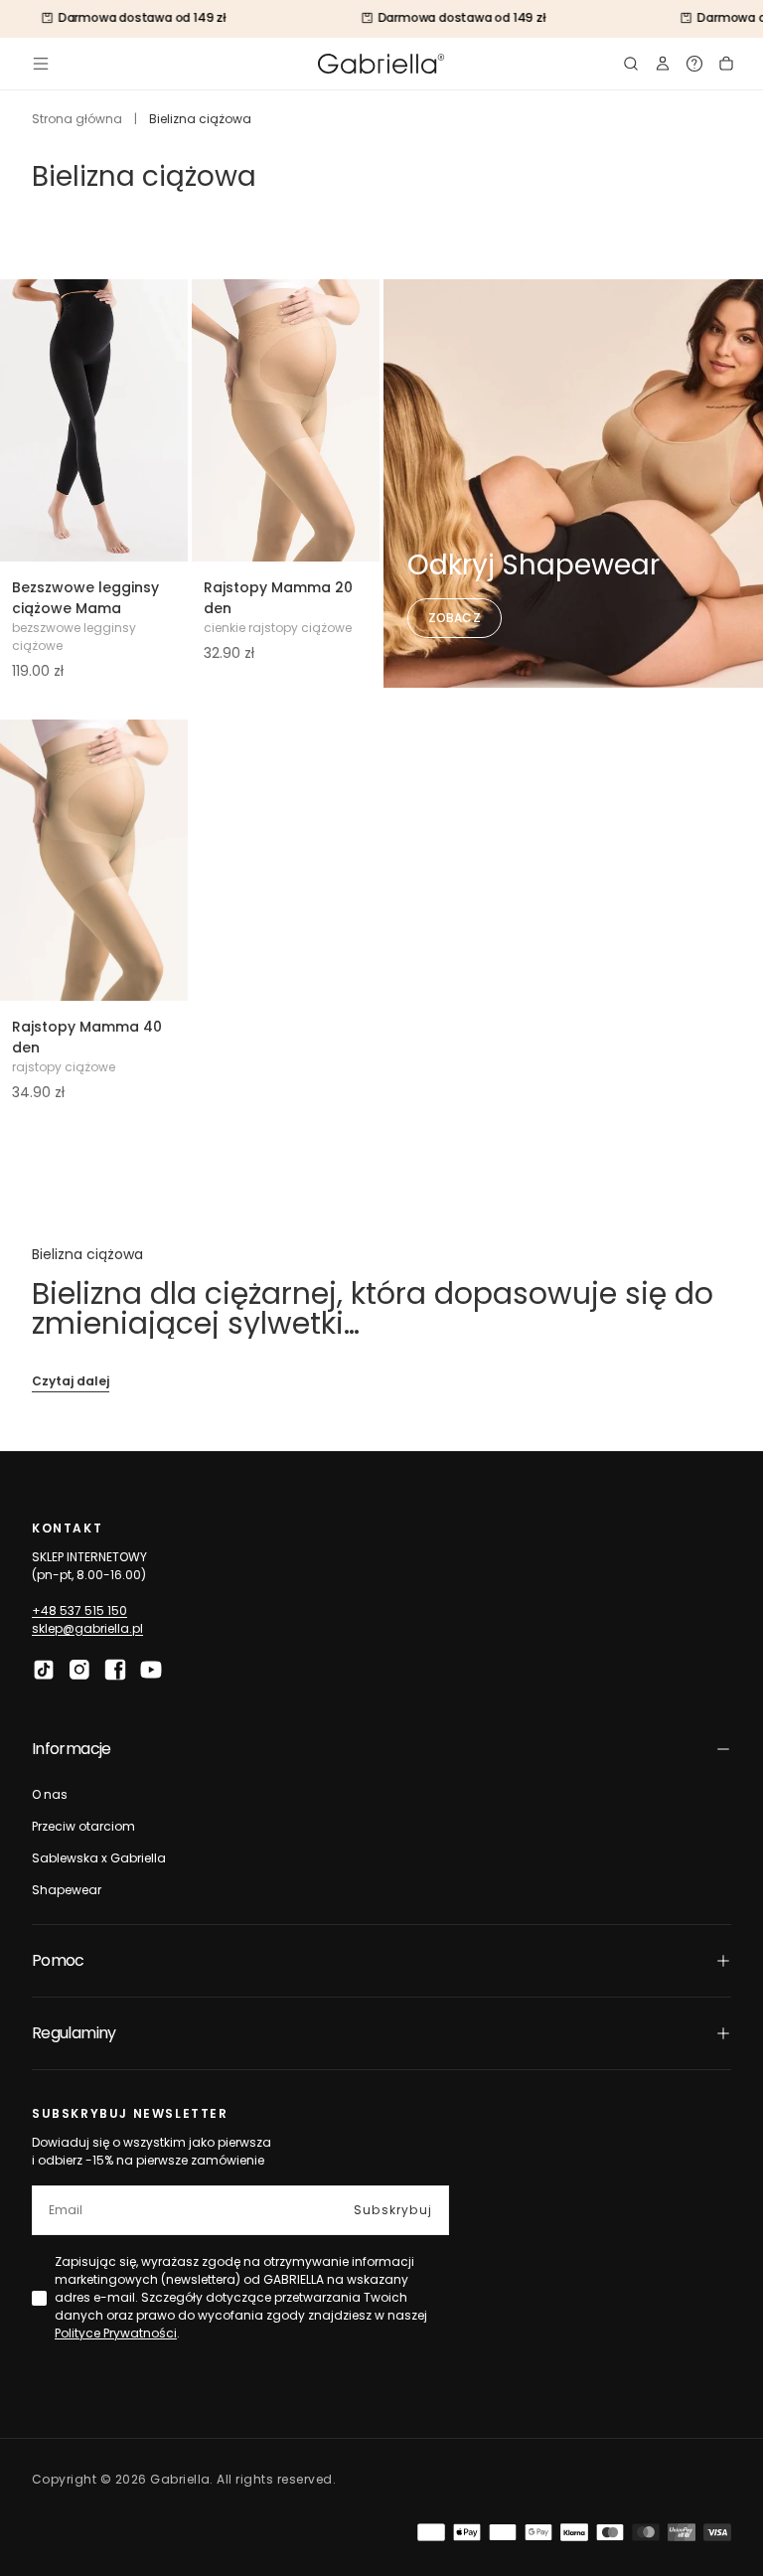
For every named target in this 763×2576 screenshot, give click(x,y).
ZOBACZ (455, 618)
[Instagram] (79, 1670)
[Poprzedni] (28, 420)
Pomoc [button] (58, 1960)
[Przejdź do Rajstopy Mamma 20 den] (286, 420)
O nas (50, 1794)
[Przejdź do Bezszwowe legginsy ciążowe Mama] (94, 420)
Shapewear (67, 1890)
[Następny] (160, 420)
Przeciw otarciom (83, 1826)
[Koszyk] (726, 64)
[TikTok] (44, 1670)
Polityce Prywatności (116, 2333)
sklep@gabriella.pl (87, 1628)
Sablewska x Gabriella (99, 1858)
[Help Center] (694, 64)
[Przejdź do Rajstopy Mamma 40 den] (94, 861)
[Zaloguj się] (663, 64)
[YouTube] (151, 1670)
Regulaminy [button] (74, 2033)
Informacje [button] (72, 1749)
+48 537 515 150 (79, 1610)
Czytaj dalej (71, 1381)
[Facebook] (115, 1670)
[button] (41, 64)
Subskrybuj (393, 2210)
